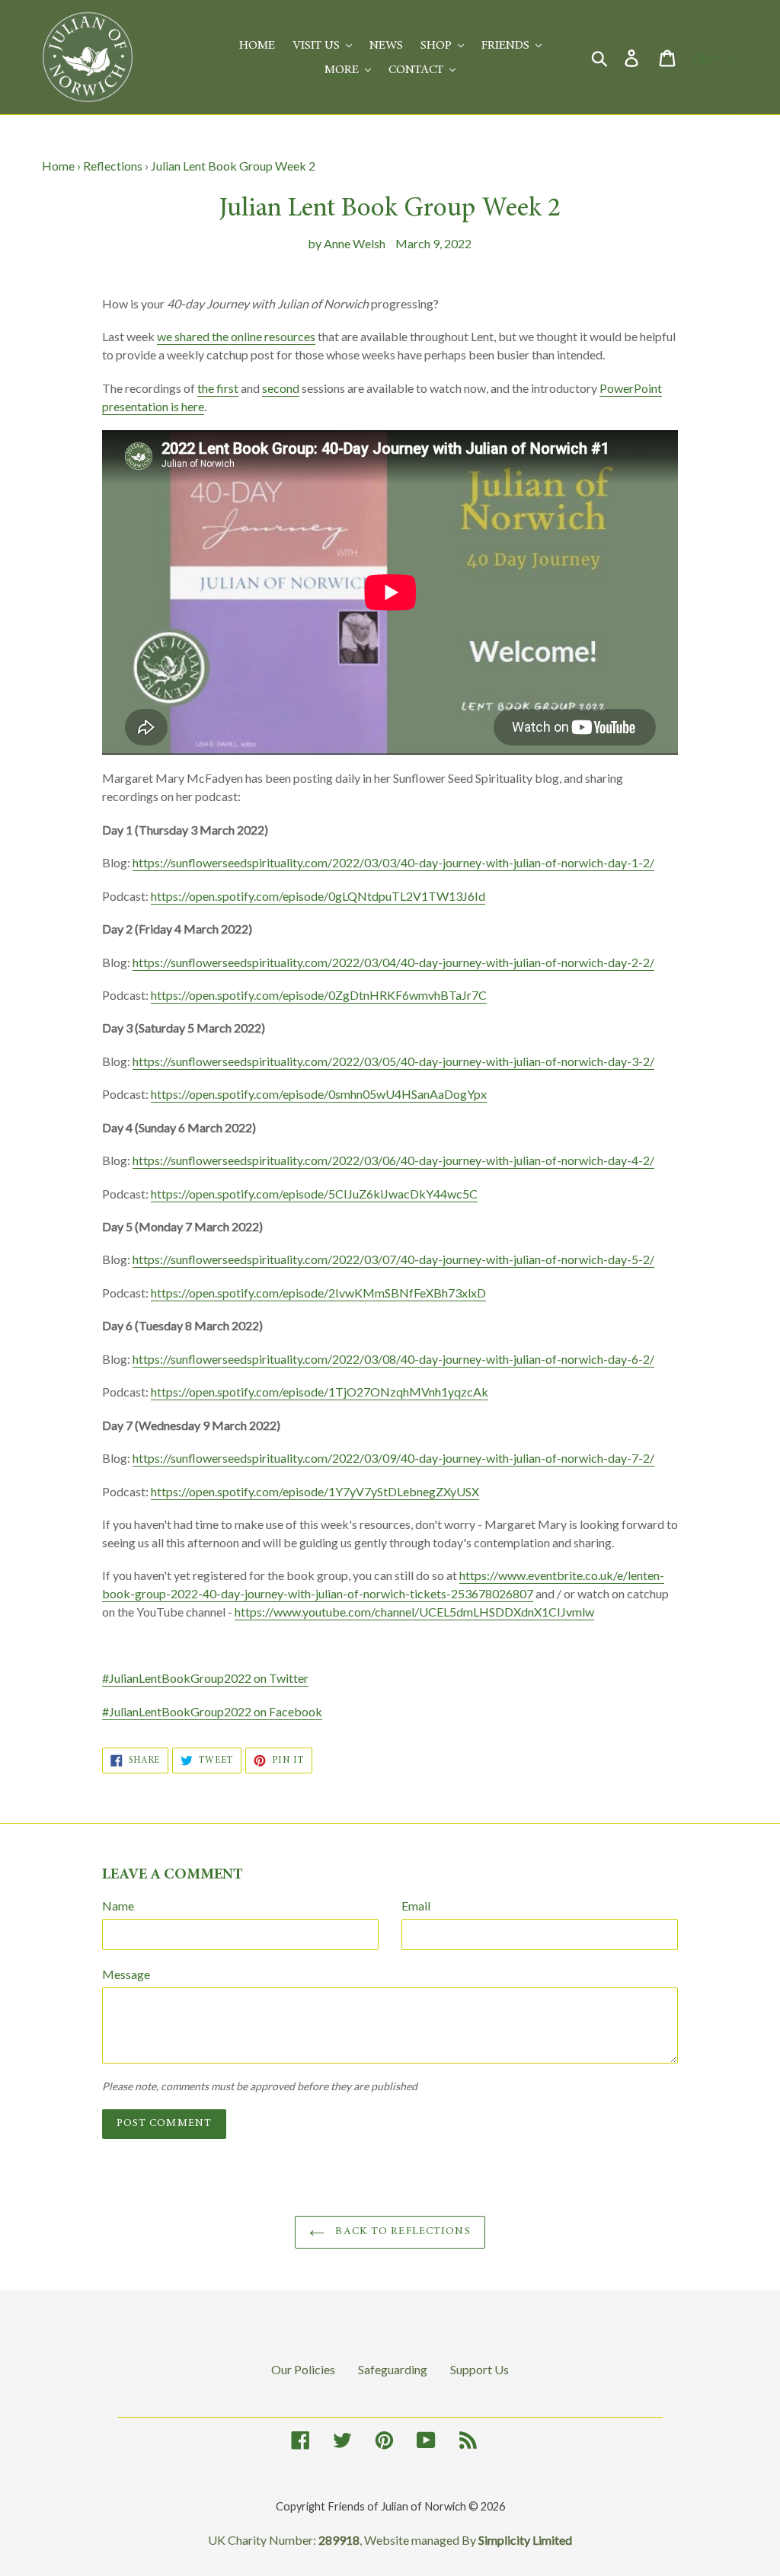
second (281, 388)
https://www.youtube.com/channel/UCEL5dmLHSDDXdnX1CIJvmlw (414, 1612)
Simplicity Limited (525, 2540)
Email (416, 1906)
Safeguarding (393, 2369)
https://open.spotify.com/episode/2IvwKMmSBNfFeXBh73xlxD (318, 1293)
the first (218, 388)
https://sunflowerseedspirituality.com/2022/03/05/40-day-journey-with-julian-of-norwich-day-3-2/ (393, 1061)
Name (118, 1906)
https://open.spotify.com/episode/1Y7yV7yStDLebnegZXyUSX (315, 1491)
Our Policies (303, 2369)
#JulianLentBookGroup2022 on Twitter (205, 1678)
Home (58, 166)
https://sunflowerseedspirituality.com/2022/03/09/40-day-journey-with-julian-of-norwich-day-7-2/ (393, 1458)
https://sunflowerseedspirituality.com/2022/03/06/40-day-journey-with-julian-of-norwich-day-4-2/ (393, 1160)
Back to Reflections (401, 2232)
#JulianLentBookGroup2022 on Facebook (212, 1711)
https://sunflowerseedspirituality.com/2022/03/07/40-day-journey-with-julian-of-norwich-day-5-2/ (393, 1259)
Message (126, 1974)
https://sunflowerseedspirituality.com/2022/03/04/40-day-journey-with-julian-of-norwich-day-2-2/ (393, 962)
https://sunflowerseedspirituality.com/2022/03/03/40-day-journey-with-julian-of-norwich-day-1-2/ (393, 862)
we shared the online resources (236, 336)
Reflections (113, 166)
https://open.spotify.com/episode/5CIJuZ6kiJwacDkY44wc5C (314, 1194)
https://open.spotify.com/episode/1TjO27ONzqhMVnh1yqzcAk (320, 1392)
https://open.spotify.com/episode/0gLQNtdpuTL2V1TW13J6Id (318, 896)
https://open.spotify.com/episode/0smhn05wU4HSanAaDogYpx (319, 1094)
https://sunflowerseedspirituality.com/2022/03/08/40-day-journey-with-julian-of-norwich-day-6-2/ (393, 1359)
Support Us (480, 2369)
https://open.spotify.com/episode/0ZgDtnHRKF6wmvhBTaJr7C (319, 995)
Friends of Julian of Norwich (397, 2506)
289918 (339, 2540)
